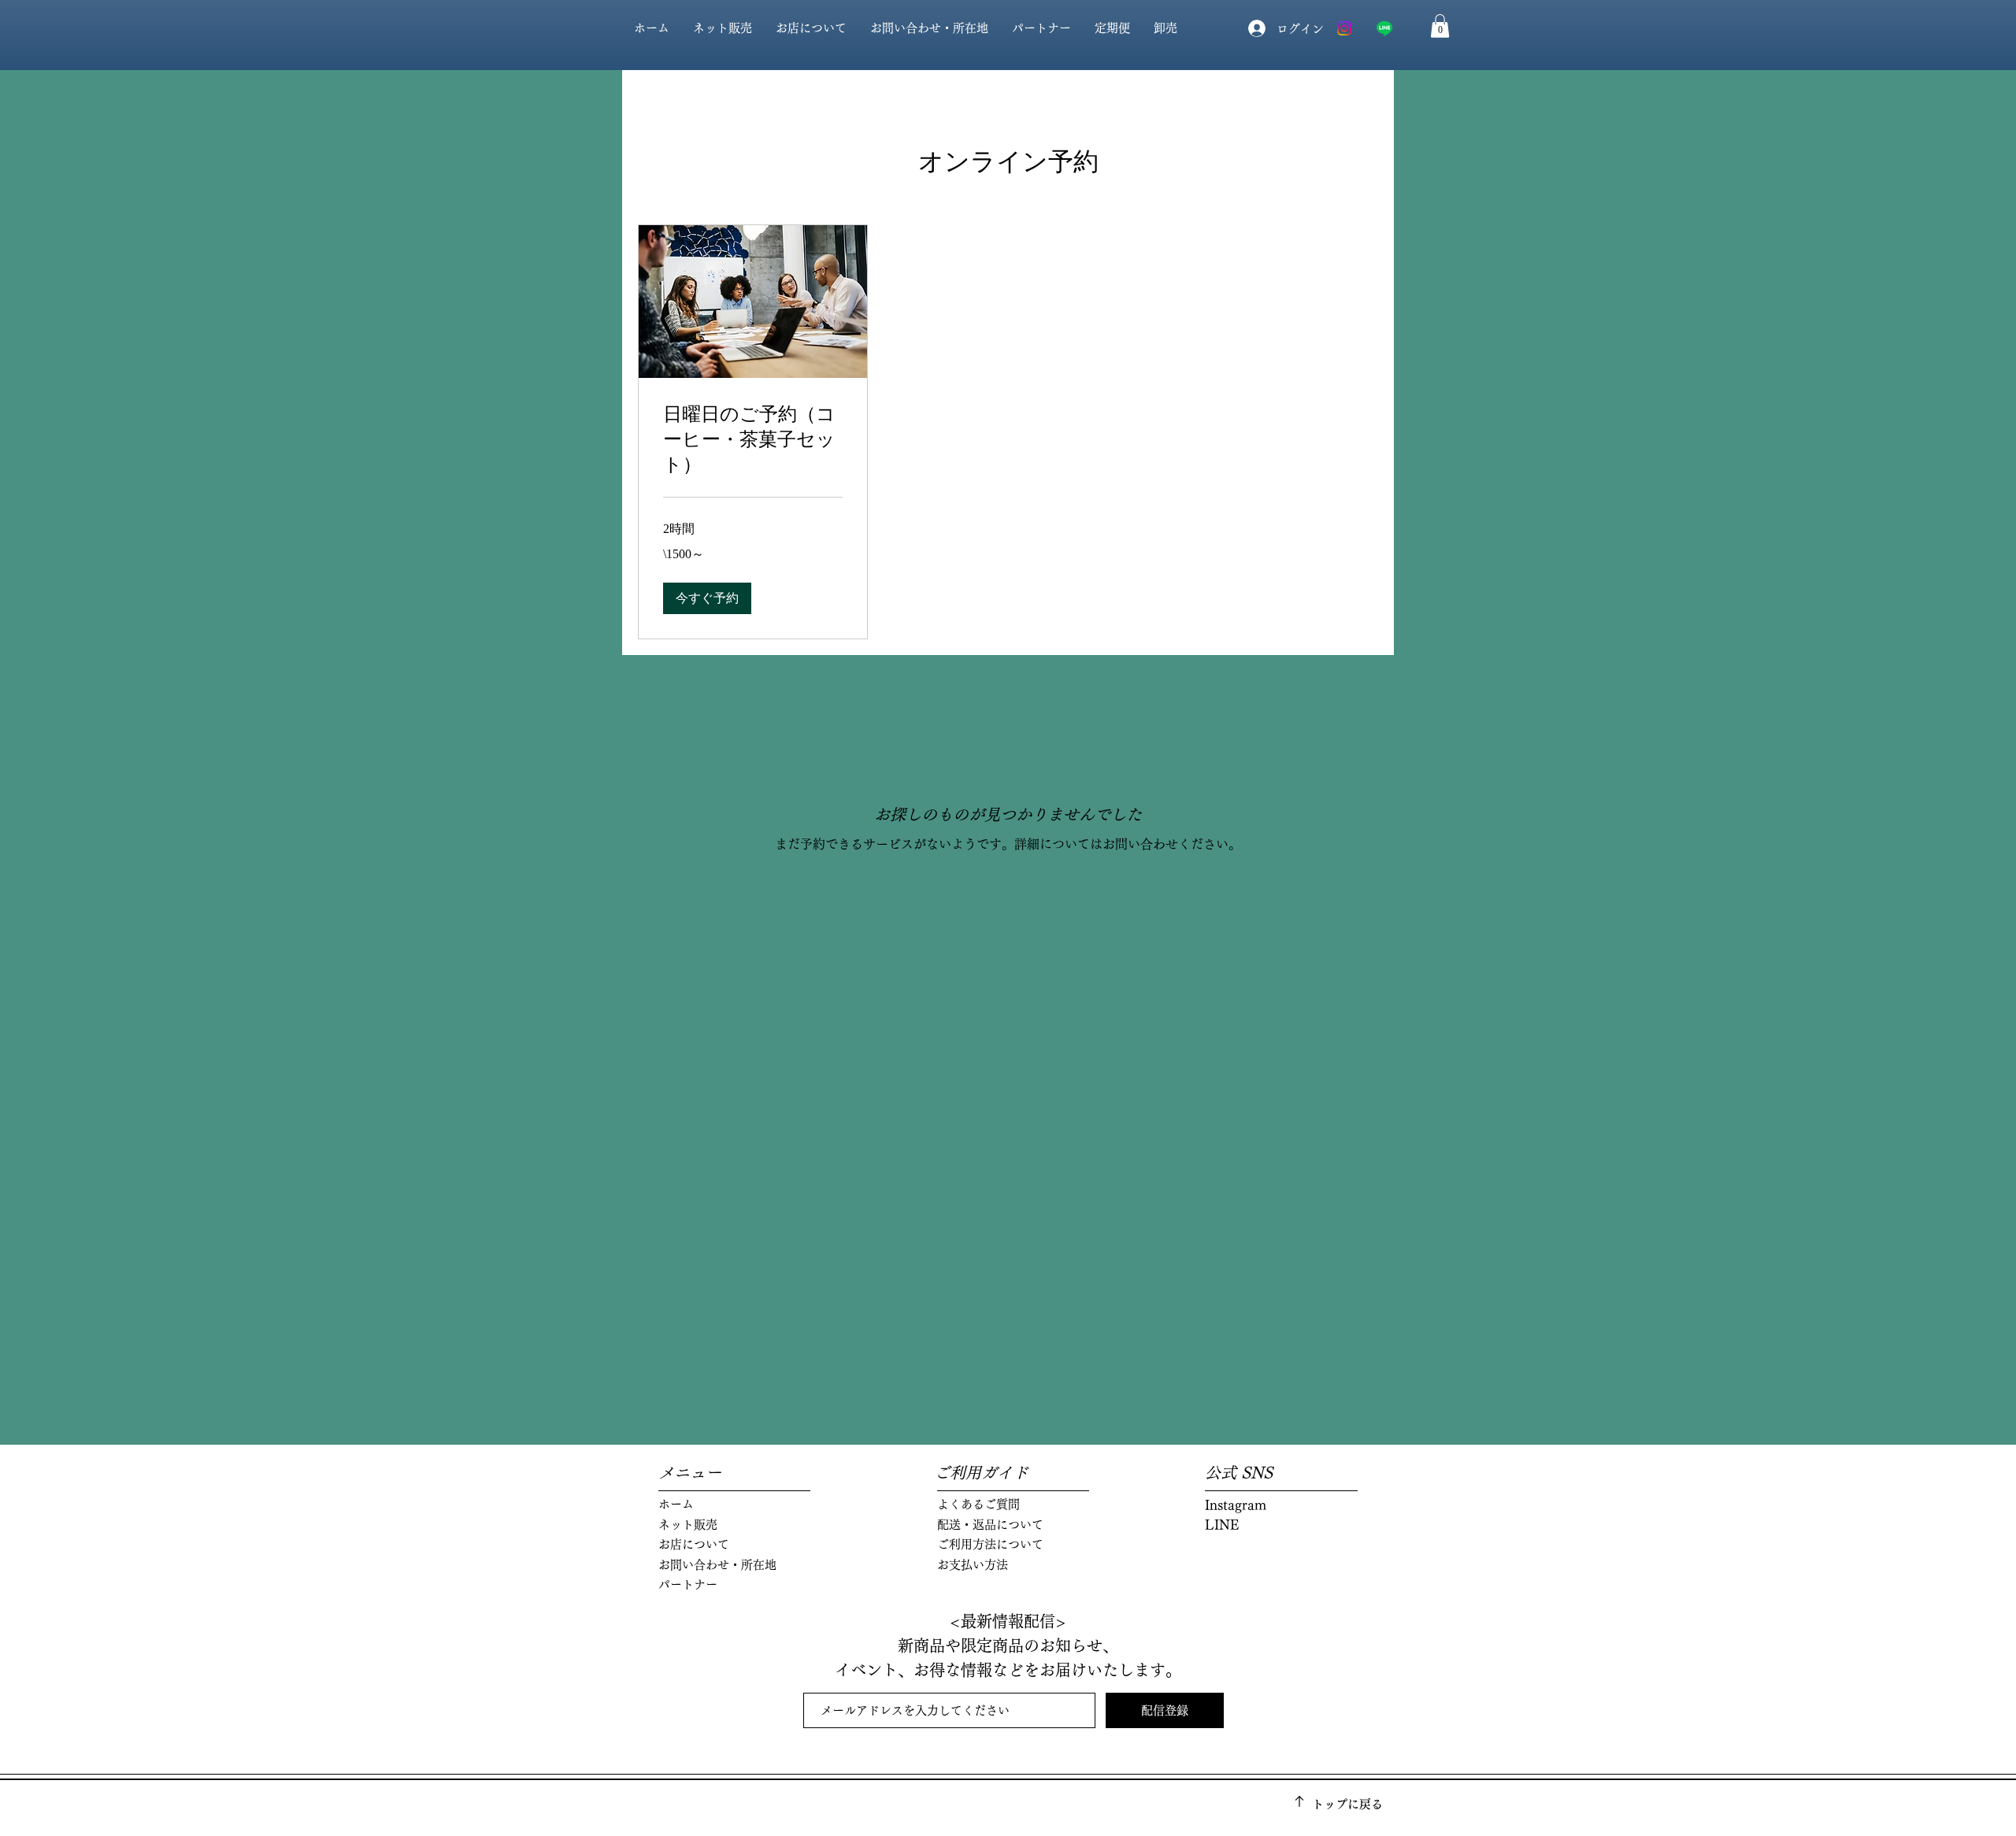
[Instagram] (1344, 28)
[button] (1440, 26)
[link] (753, 440)
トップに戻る (1347, 1804)
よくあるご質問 (978, 1504)
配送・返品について (990, 1525)
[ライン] (1384, 28)
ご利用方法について (990, 1544)
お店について (694, 1544)
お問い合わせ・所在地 (717, 1565)
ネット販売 (688, 1525)
